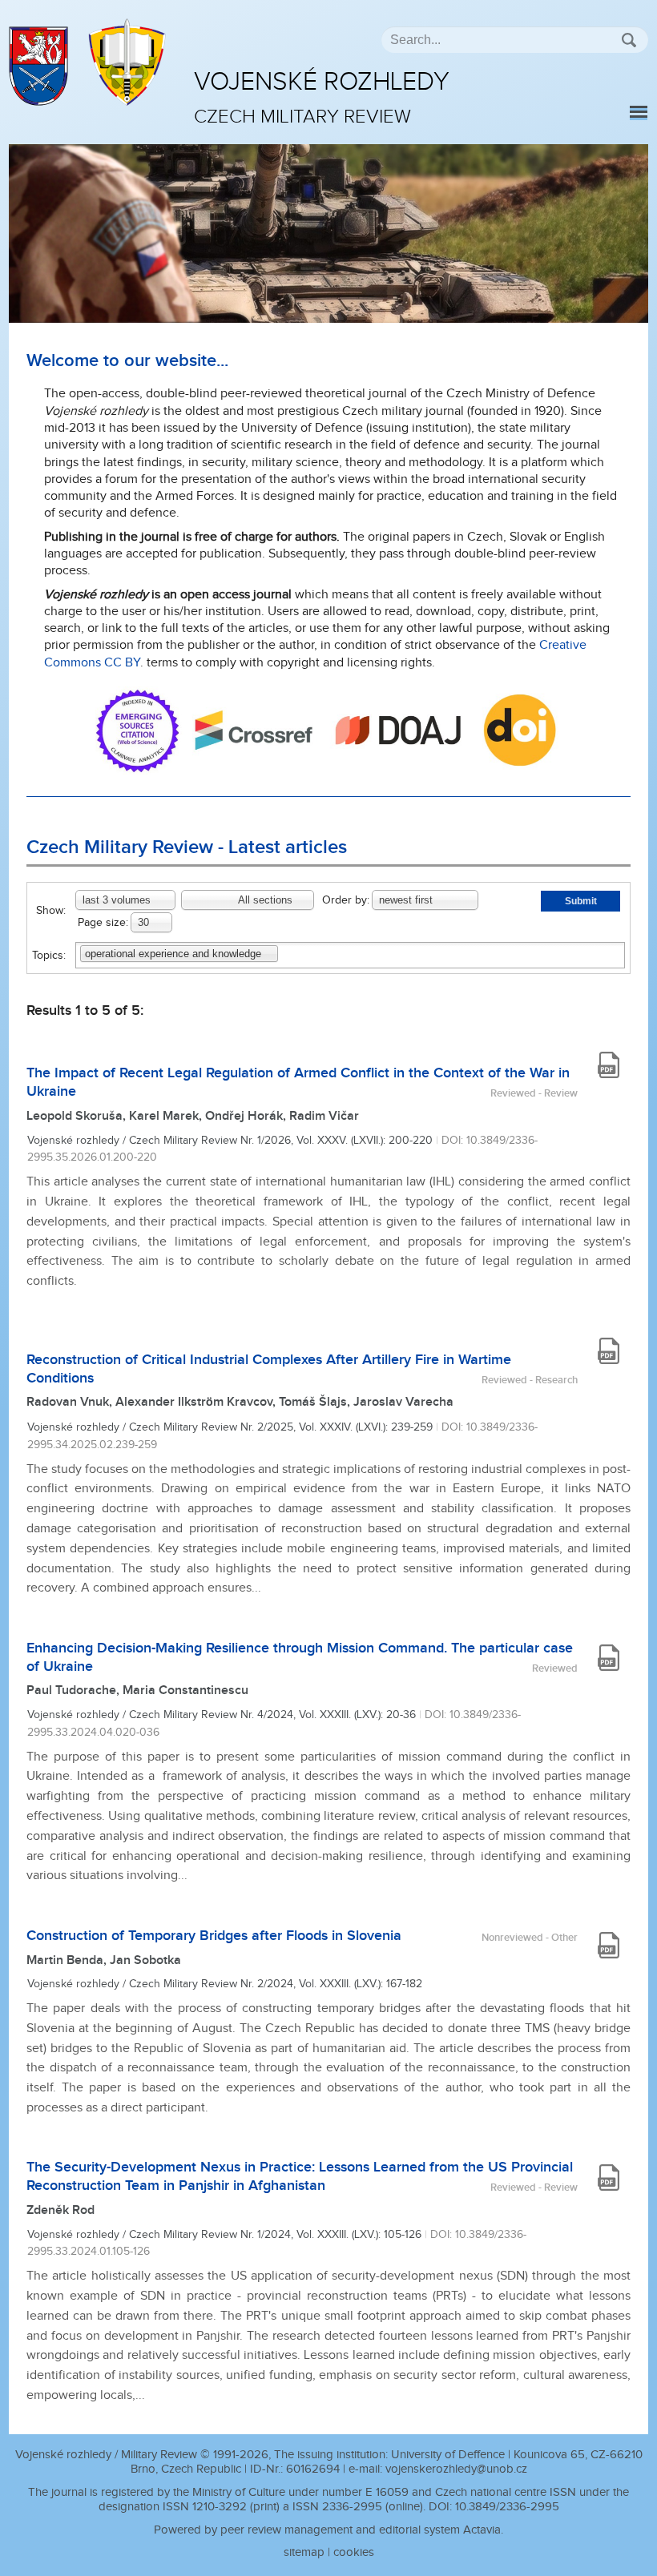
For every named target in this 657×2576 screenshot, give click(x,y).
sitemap (304, 2552)
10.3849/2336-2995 (507, 2507)
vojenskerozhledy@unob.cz (456, 2469)
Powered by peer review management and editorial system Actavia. (328, 2530)
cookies (354, 2552)
